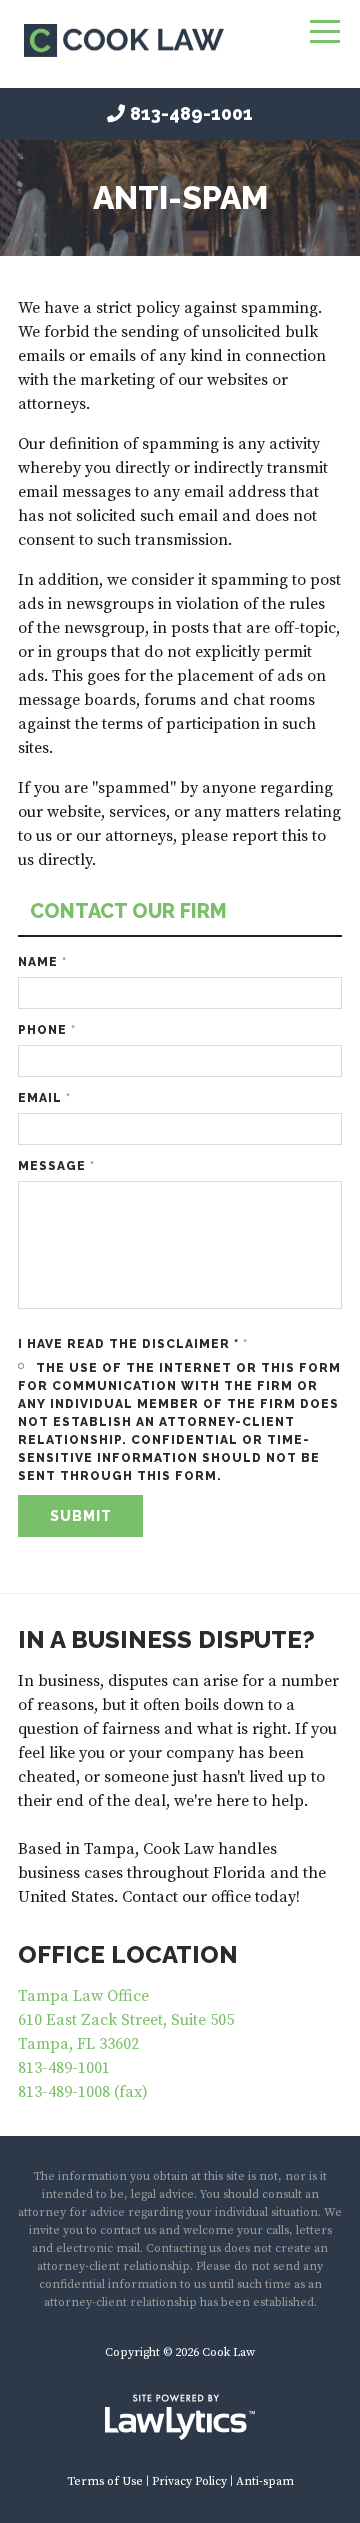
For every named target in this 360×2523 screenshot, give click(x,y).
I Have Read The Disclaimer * (133, 1344)
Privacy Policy (189, 2481)
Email (44, 1098)
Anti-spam (265, 2481)
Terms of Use (105, 2481)
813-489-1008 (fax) (83, 2092)
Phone (47, 1030)
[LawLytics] (180, 2417)
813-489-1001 (191, 113)
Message (56, 1166)
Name (42, 962)
